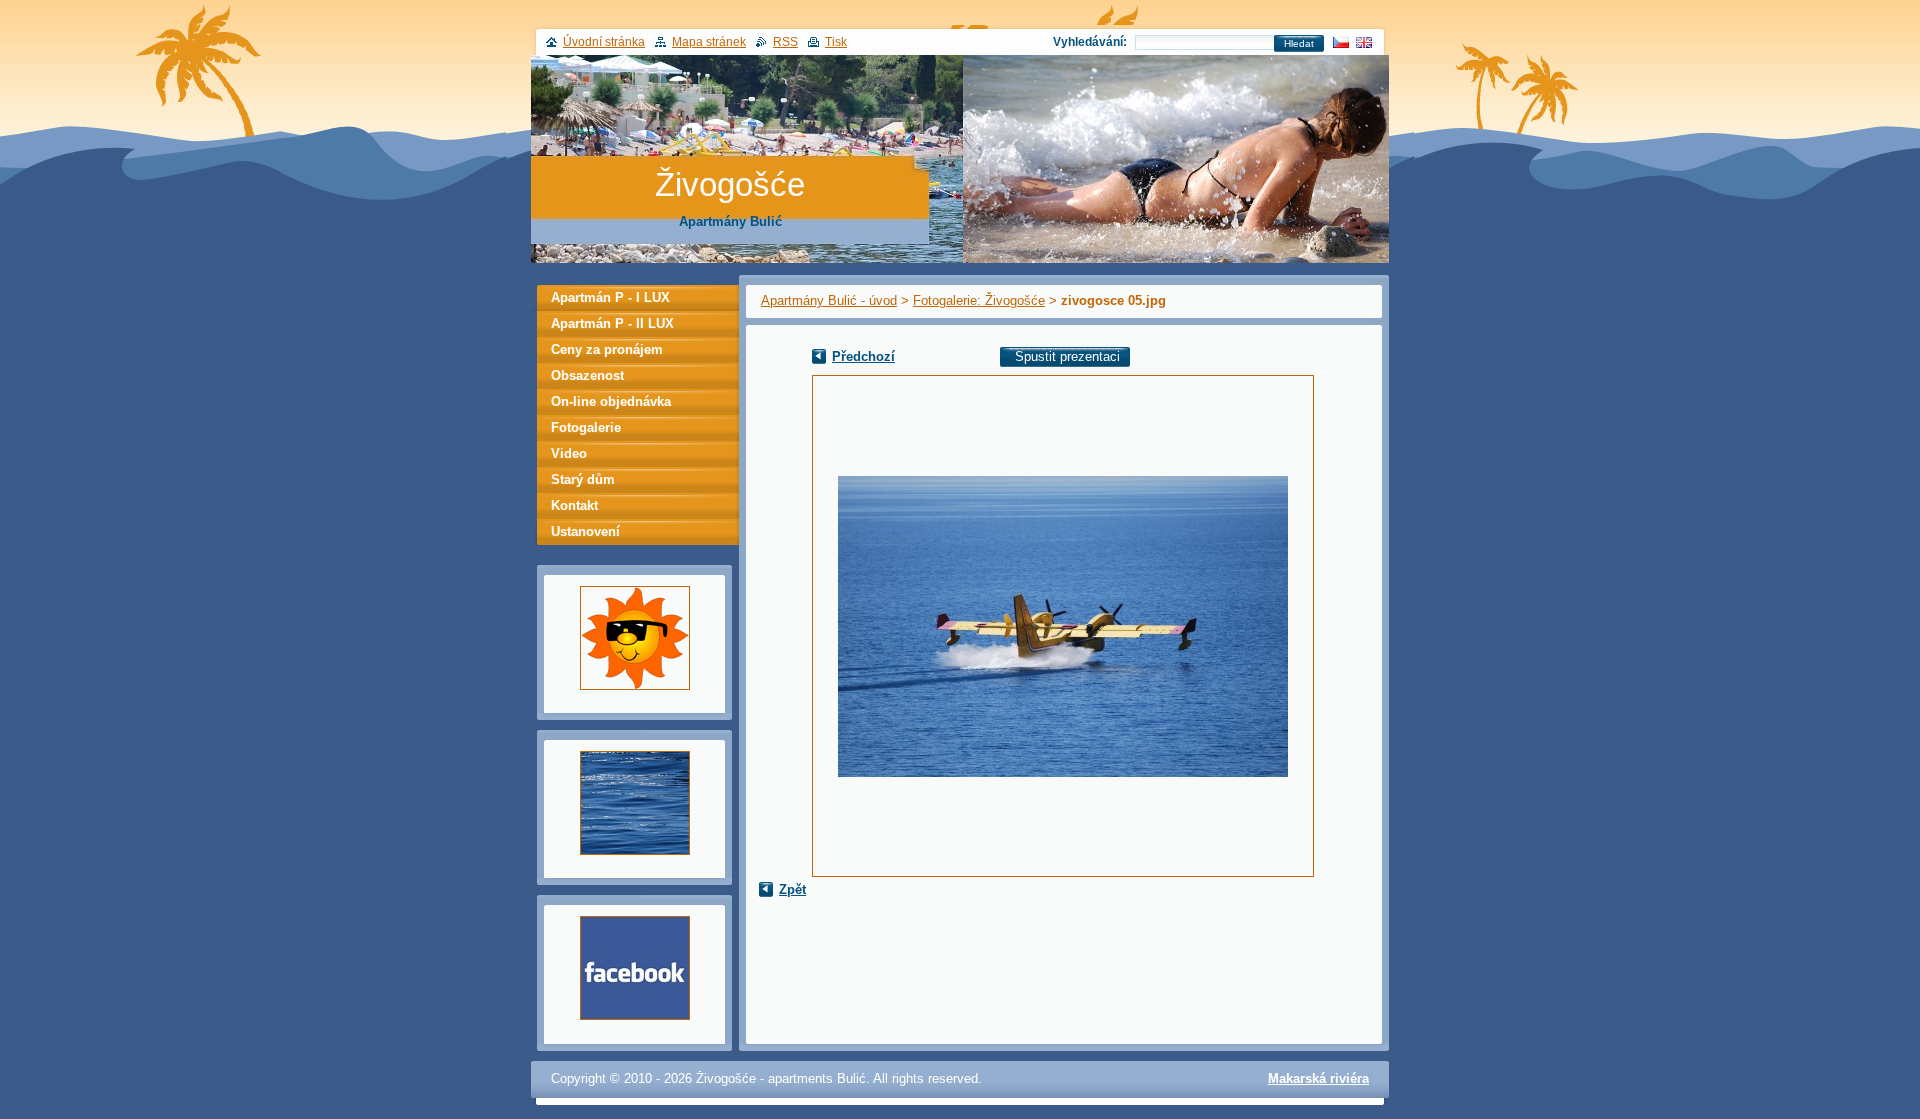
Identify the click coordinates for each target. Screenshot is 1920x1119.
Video (569, 453)
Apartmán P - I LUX (610, 297)
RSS (785, 42)
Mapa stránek (709, 42)
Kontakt (574, 505)
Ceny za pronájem (607, 349)
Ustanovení (585, 531)
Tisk (836, 42)
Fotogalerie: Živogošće (979, 300)
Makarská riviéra (1318, 1078)
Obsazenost (587, 375)
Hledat (1299, 43)
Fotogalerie (586, 427)
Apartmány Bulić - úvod (829, 300)
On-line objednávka (611, 401)
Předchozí (863, 356)
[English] (1364, 42)
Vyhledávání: (1090, 42)
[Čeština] (1341, 42)
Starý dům (583, 479)
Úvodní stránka (604, 42)
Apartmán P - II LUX (612, 323)
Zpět (792, 889)
